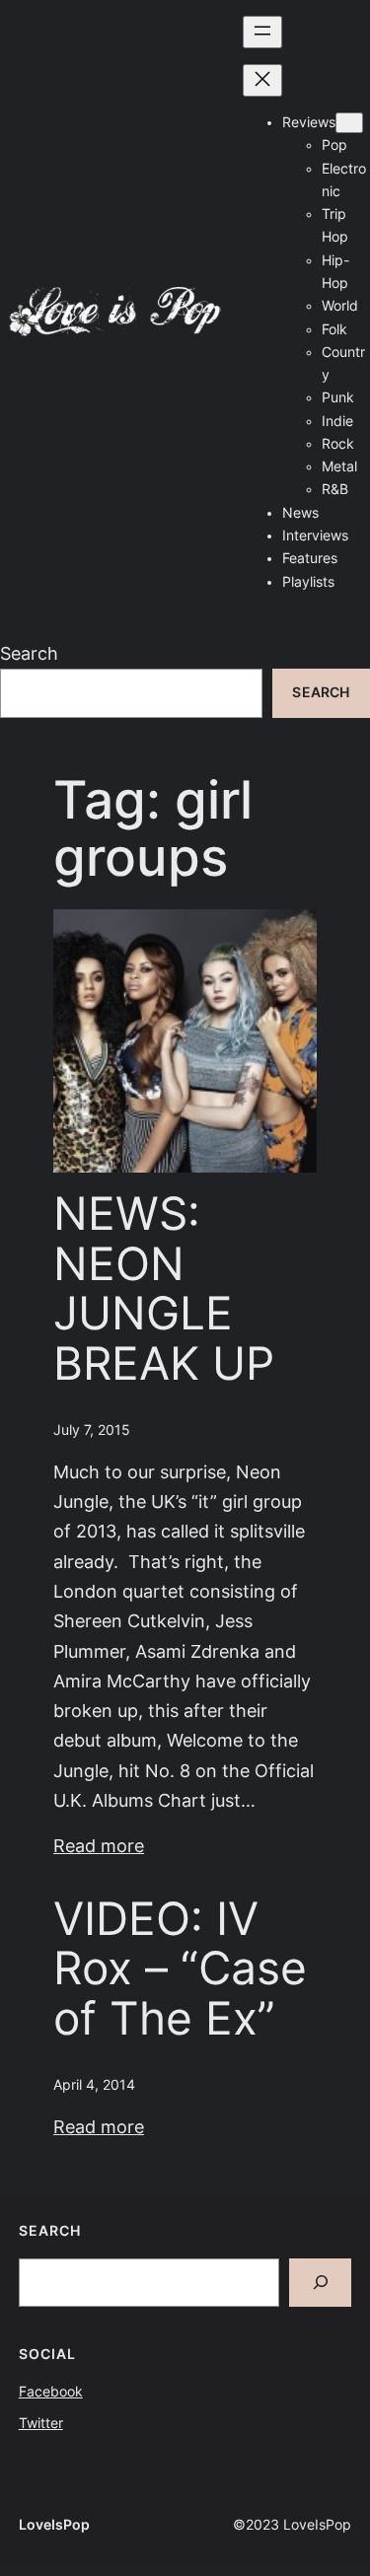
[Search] (321, 2283)
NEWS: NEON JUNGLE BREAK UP (164, 1288)
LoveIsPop (54, 2525)
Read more (99, 1846)
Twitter (41, 2423)
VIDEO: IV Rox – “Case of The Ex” (180, 1968)
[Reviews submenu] (349, 123)
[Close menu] (262, 80)
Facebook (51, 2392)
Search (29, 653)
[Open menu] (262, 32)
